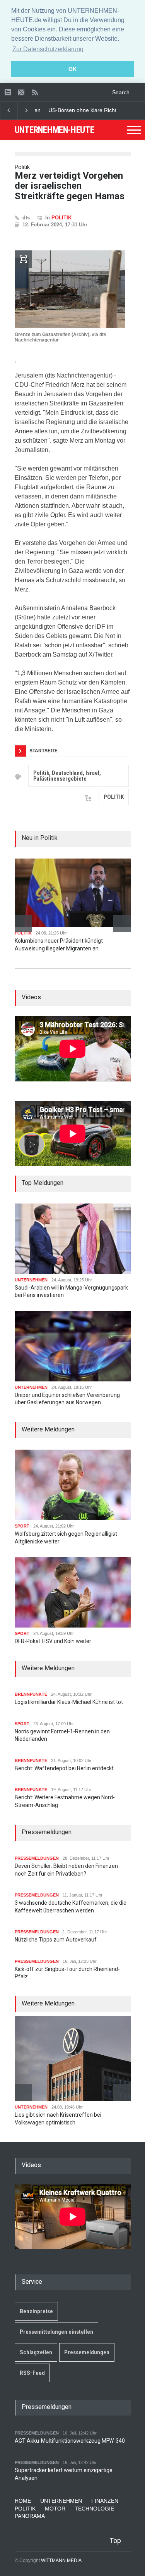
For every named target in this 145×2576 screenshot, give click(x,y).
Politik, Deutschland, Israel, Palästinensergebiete (67, 776)
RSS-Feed (32, 2373)
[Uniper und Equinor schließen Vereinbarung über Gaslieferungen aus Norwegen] (73, 1346)
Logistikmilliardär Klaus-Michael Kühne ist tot (69, 1702)
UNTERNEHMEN (31, 1280)
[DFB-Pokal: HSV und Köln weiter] (73, 1592)
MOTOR (55, 2509)
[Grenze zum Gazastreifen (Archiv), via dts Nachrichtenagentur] (70, 289)
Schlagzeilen (36, 2352)
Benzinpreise (36, 2311)
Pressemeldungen (87, 2352)
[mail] (21, 92)
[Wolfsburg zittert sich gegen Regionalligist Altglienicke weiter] (73, 1485)
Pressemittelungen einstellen (56, 2332)
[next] (122, 923)
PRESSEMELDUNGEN (37, 1858)
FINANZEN (105, 2501)
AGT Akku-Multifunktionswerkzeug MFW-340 (70, 2441)
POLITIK (61, 218)
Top (115, 2541)
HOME (23, 2501)
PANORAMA (30, 2516)
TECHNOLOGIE (94, 2509)
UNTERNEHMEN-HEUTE (55, 130)
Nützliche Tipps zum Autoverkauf (56, 1940)
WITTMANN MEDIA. (62, 2560)
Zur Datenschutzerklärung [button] (48, 49)
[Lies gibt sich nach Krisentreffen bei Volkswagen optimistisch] (73, 2059)
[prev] (23, 923)
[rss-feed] (35, 92)
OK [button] (72, 69)
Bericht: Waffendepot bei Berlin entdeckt (64, 1768)
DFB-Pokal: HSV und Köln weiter (53, 1641)
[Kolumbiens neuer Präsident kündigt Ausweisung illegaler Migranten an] (73, 893)
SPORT (22, 1526)
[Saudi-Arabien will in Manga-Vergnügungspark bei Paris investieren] (73, 1239)
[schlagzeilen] (8, 92)
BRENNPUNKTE (31, 1694)
